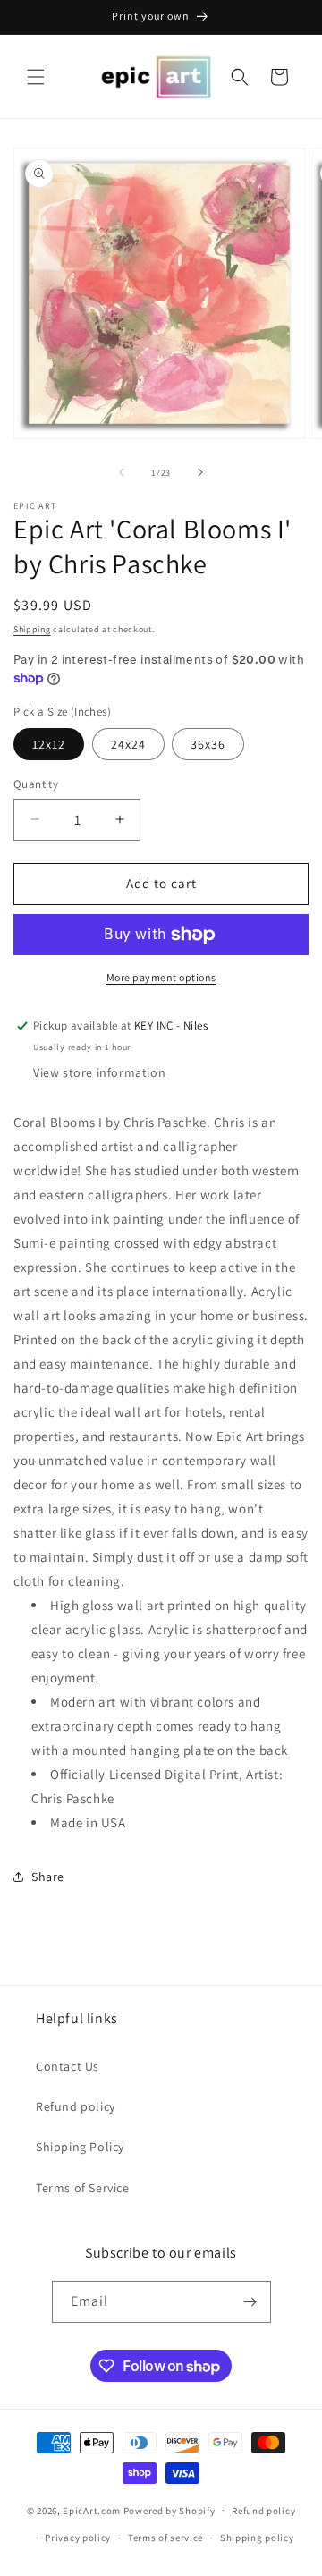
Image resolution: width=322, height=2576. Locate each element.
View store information (99, 1072)
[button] (36, 77)
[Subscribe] (250, 2302)
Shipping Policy (80, 2147)
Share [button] (48, 1877)
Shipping (32, 629)
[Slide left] (122, 472)
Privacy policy (78, 2538)
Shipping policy (257, 2538)
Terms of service (165, 2538)
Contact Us (68, 2066)
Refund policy (76, 2106)
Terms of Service (83, 2188)
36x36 (208, 744)
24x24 (128, 744)
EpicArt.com (92, 2510)
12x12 (49, 744)
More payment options (161, 977)
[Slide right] (200, 472)
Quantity (36, 784)
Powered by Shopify (169, 2510)
